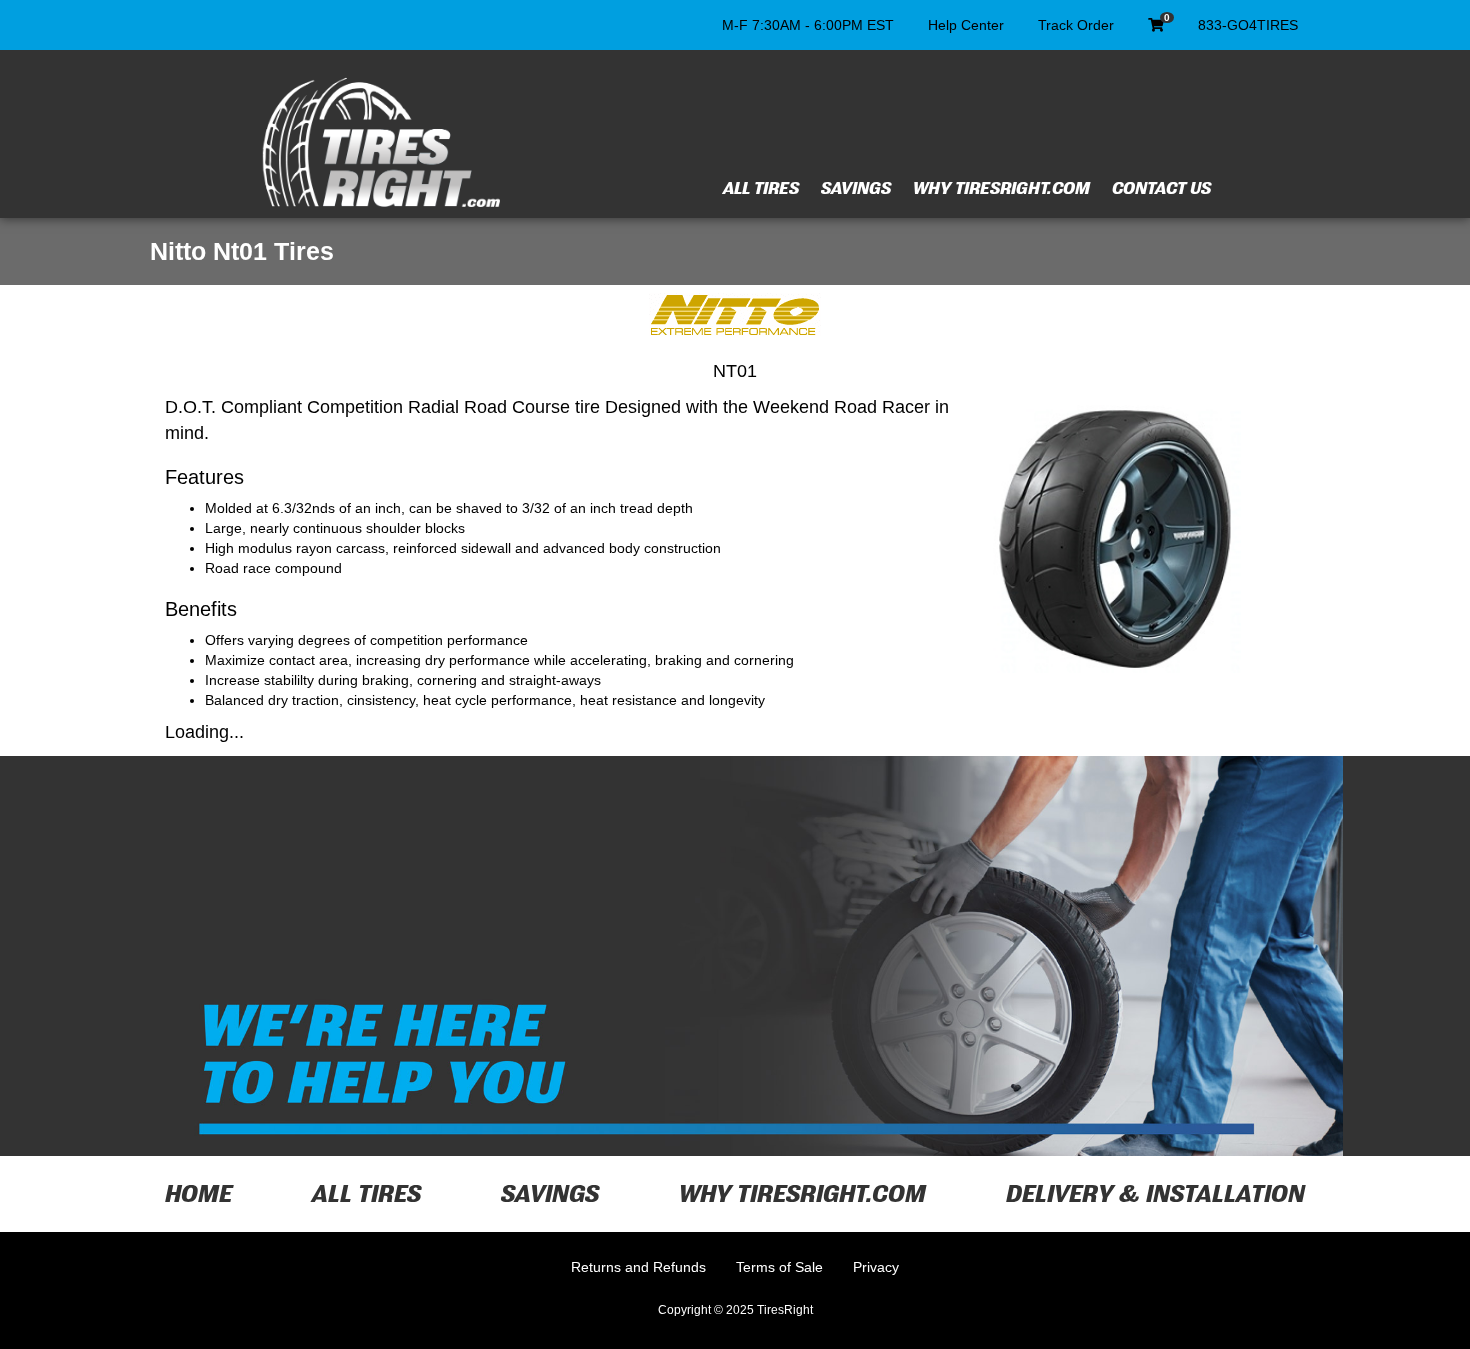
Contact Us (1161, 188)
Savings (856, 188)
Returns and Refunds (638, 1267)
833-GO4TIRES (1248, 25)
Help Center (966, 25)
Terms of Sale (779, 1267)
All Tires (761, 188)
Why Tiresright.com (802, 1193)
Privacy (876, 1267)
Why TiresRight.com (1001, 188)
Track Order (1076, 25)
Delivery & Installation (1155, 1193)
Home (198, 1193)
